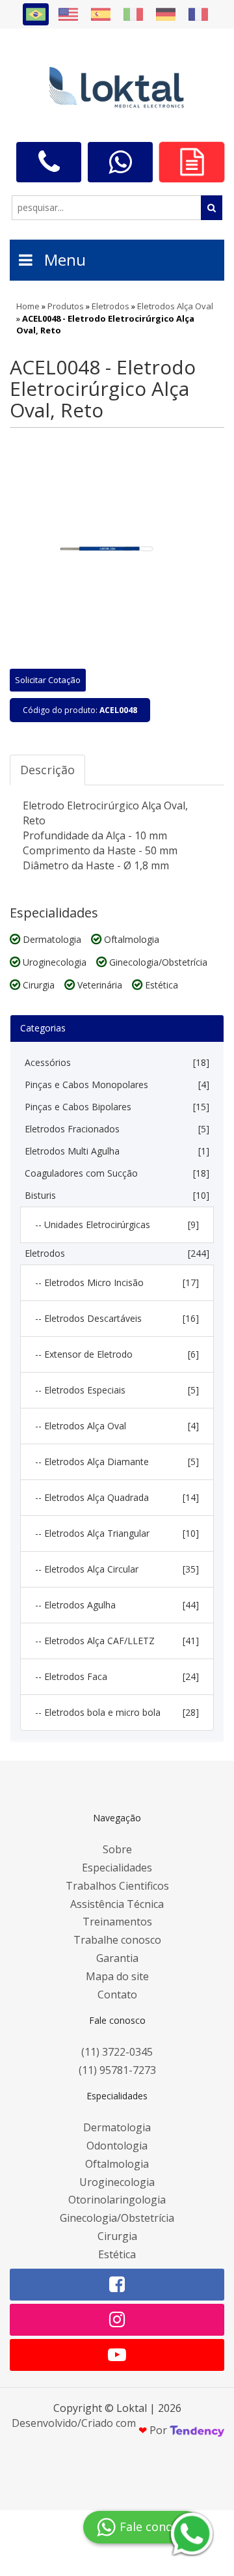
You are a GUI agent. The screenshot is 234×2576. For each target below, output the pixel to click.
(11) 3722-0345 (117, 2052)
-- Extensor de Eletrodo (117, 1354)
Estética (117, 2254)
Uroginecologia (117, 2182)
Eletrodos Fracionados (117, 1129)
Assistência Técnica (117, 1904)
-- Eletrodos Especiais (117, 1390)
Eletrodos (117, 1253)
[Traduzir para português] (36, 14)
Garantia (117, 1958)
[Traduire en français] (198, 14)
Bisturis (117, 1195)
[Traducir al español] (101, 14)
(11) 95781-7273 (117, 2070)
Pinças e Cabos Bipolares (117, 1107)
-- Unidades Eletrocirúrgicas (117, 1225)
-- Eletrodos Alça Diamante (117, 1462)
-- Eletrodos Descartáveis (117, 1318)
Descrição (47, 770)
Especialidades (117, 1868)
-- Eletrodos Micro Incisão (117, 1282)
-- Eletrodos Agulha (117, 1605)
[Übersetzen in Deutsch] (166, 14)
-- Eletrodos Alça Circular (117, 1569)
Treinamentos (117, 1922)
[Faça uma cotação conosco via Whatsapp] (120, 162)
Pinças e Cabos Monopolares (117, 1085)
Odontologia (117, 2146)
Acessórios (117, 1062)
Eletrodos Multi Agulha (117, 1151)
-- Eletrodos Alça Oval (117, 1426)
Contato (117, 1995)
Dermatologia (117, 2127)
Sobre (117, 1849)
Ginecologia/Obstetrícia (117, 2218)
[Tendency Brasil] (197, 2430)
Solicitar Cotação (48, 680)
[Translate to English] (68, 14)
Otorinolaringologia (117, 2200)
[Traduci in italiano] (133, 14)
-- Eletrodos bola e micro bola (117, 1712)
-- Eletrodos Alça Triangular (117, 1533)
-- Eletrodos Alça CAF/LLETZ (117, 1641)
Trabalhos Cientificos (117, 1886)
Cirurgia (117, 2236)
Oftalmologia (117, 2164)
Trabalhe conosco (117, 1940)
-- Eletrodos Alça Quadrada (117, 1497)
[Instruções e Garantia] (192, 162)
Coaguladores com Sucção (117, 1173)
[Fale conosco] (49, 162)
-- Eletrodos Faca (117, 1676)
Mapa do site (117, 1976)
